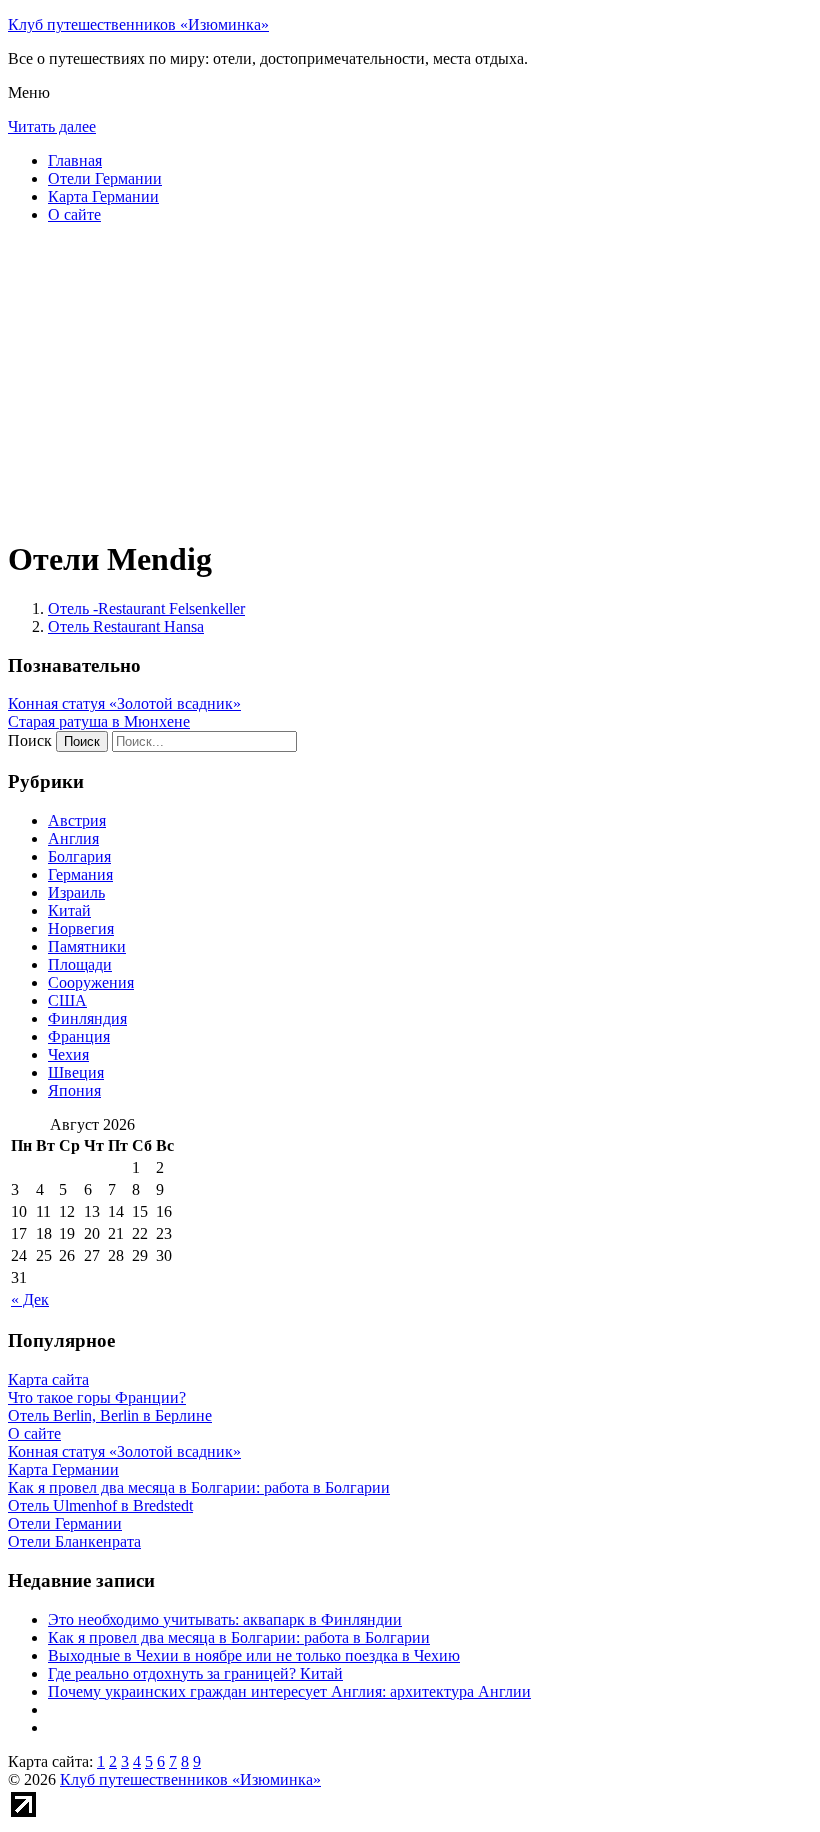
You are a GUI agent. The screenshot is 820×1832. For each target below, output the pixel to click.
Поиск (30, 740)
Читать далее (52, 126)
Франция (79, 1036)
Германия (80, 874)
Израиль (76, 892)
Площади (80, 964)
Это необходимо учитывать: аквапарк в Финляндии (225, 1619)
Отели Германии (105, 178)
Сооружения (91, 982)
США (67, 1000)
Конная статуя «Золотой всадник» (124, 703)
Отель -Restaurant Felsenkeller (146, 608)
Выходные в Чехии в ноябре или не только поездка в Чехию (254, 1655)
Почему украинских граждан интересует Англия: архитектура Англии (289, 1691)
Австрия (77, 820)
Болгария (79, 856)
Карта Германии (103, 196)
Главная (75, 160)
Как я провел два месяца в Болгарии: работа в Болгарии (239, 1637)
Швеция (76, 1072)
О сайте (74, 214)
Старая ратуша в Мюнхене (99, 721)
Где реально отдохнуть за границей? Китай (195, 1673)
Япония (74, 1090)
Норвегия (81, 928)
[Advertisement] (410, 380)
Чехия (68, 1054)
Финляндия (87, 1018)
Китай (69, 910)
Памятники (87, 946)
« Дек (30, 1299)
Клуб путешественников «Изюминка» (138, 24)
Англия (73, 838)
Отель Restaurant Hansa (126, 626)
